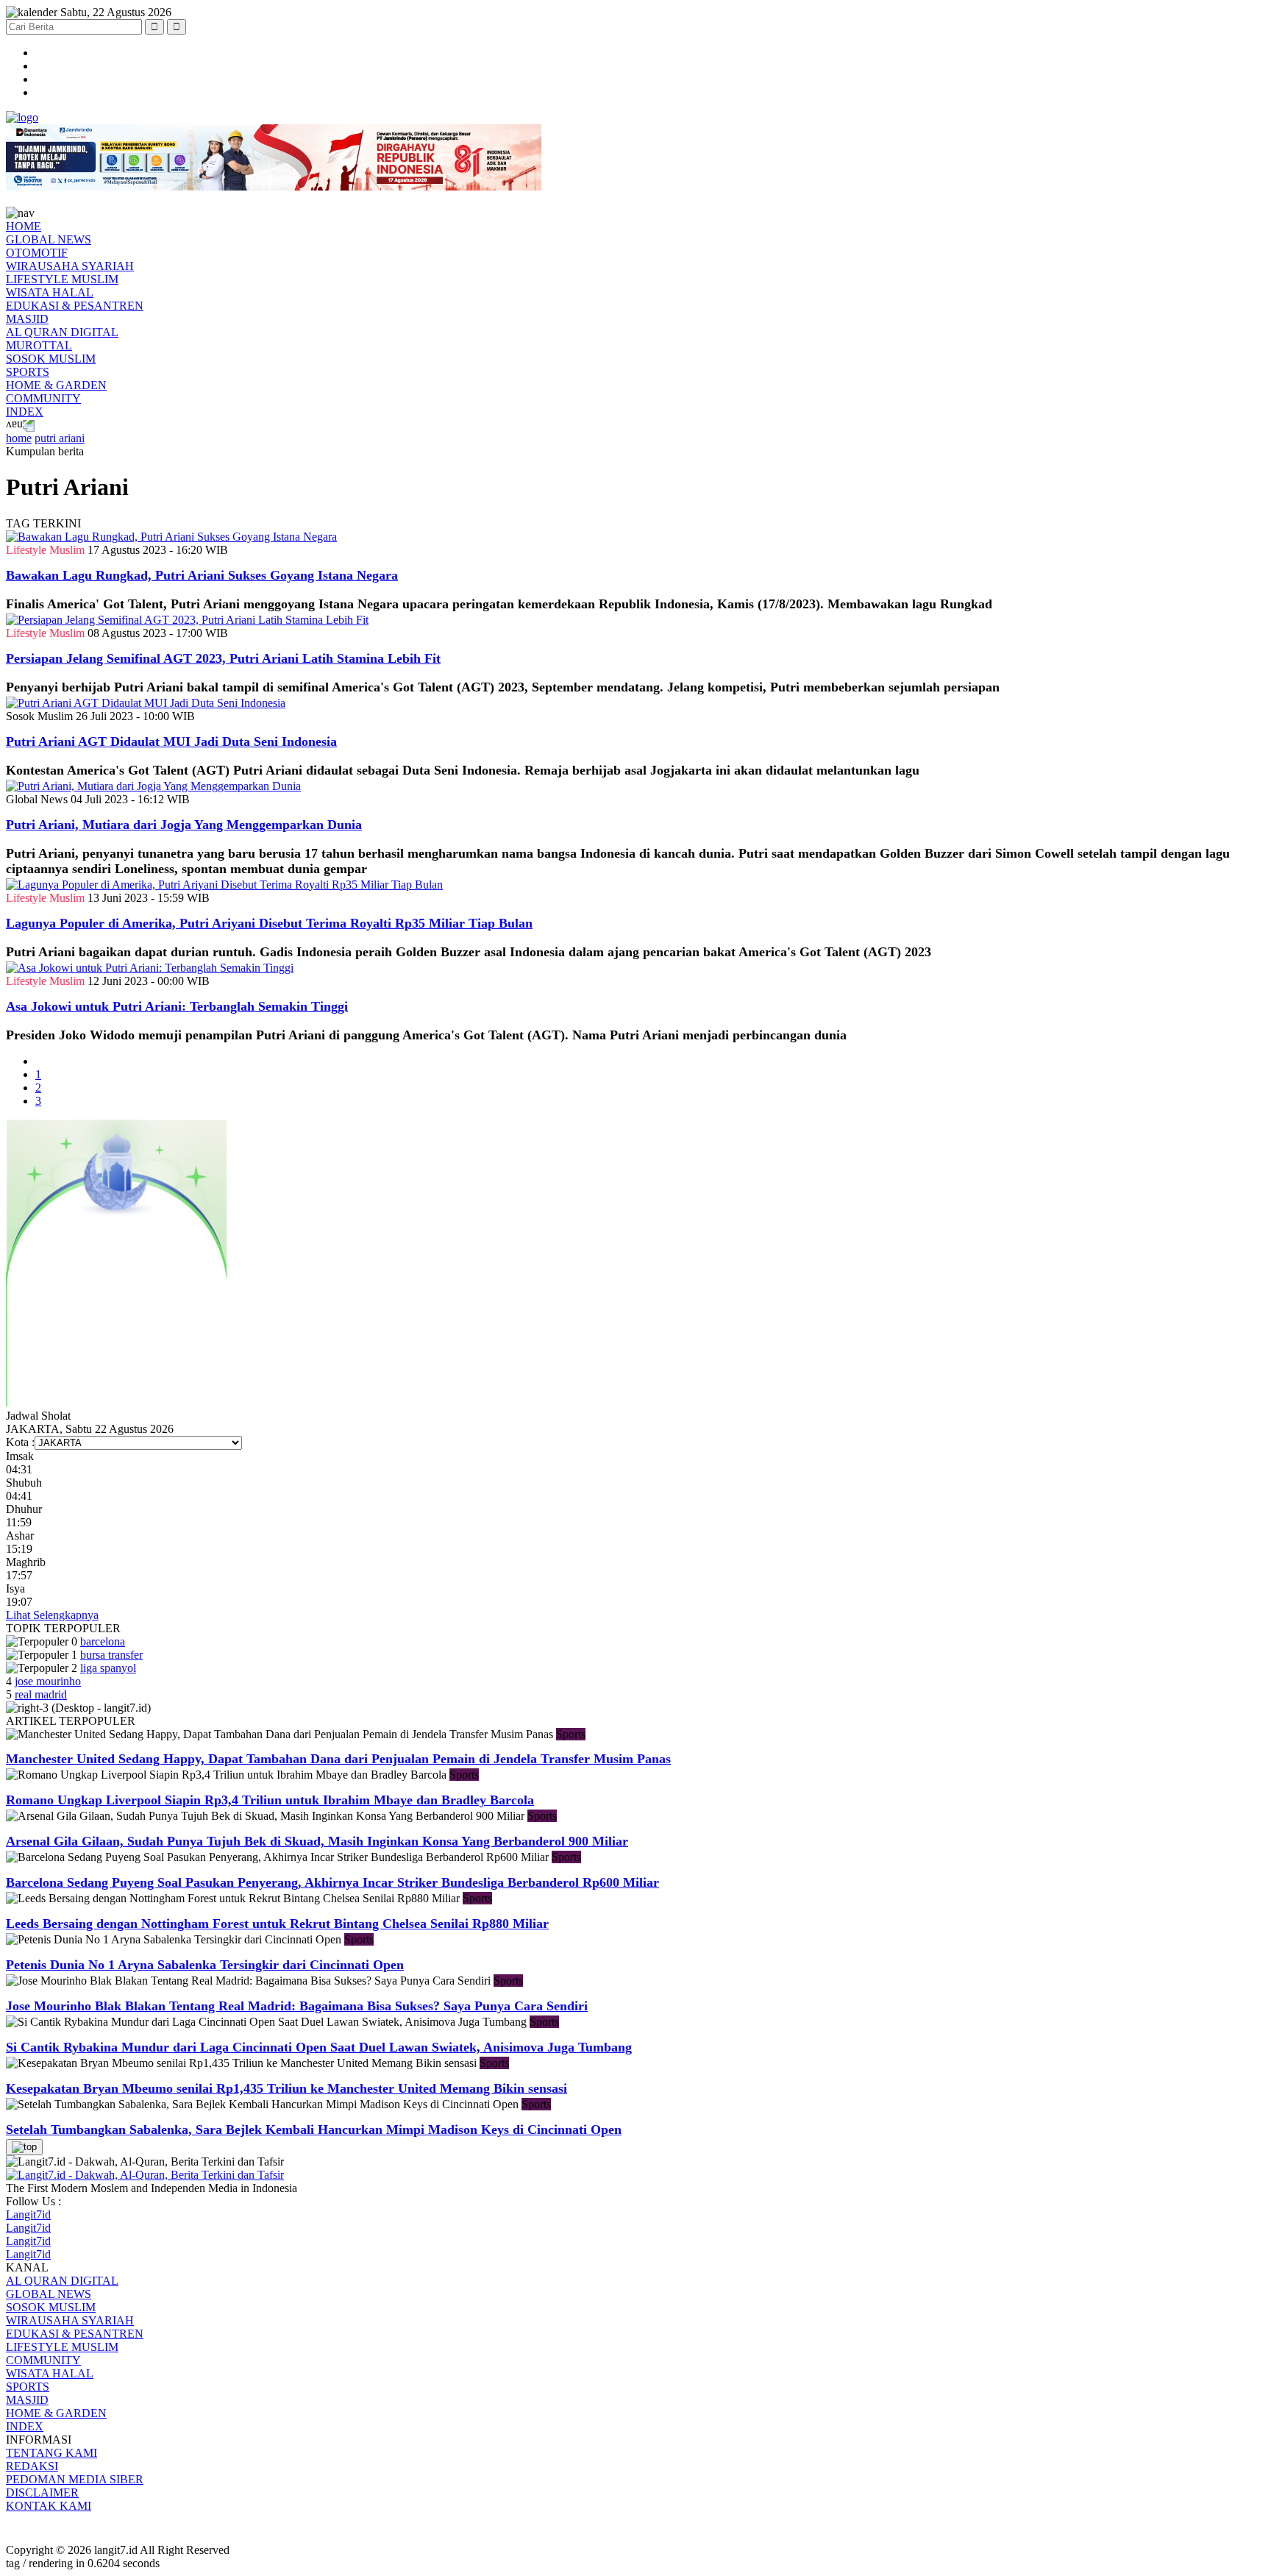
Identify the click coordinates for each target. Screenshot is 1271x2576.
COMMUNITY (43, 398)
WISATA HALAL (50, 292)
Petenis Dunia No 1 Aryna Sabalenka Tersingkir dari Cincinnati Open (205, 1965)
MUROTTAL (39, 345)
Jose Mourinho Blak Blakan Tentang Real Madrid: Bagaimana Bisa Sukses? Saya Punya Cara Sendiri (297, 2006)
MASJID (27, 319)
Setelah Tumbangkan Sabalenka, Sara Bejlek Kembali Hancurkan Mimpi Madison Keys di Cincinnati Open (314, 2130)
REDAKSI (32, 2466)
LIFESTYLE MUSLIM (62, 279)
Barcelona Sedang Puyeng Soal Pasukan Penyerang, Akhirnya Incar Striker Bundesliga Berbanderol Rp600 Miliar (332, 1882)
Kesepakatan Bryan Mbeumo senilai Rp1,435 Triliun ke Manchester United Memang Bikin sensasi (286, 2088)
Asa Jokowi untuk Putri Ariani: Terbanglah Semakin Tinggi (177, 1006)
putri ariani (60, 438)
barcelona (103, 1641)
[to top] (24, 2147)
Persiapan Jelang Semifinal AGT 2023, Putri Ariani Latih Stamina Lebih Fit (223, 658)
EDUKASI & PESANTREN (75, 306)
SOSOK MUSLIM (51, 359)
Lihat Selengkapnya (52, 1615)
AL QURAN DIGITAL (62, 332)
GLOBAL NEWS (49, 239)
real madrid (41, 1694)
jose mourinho (48, 1681)
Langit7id (28, 2214)
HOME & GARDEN (56, 385)
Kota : (20, 1442)
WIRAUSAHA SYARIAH (70, 266)
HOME (24, 226)
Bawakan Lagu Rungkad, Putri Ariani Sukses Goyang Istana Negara (202, 575)
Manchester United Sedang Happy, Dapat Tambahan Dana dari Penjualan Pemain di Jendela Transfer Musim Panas (338, 1759)
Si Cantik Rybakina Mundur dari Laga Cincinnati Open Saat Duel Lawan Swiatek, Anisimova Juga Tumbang (319, 2047)
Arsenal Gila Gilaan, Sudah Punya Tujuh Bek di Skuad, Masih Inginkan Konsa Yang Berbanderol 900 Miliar (317, 1841)
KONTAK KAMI (49, 2506)
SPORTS (28, 372)
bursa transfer (111, 1655)
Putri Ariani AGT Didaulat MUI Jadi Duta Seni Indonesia (171, 741)
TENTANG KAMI (51, 2453)
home (19, 438)
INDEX (25, 412)
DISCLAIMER (42, 2493)
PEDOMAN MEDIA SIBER (75, 2479)
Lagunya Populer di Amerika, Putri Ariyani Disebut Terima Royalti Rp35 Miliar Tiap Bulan (269, 923)
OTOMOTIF (37, 253)
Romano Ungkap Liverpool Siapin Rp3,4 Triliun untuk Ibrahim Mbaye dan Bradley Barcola (270, 1800)
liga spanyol (108, 1668)
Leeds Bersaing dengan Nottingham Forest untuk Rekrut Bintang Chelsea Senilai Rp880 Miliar (277, 1924)
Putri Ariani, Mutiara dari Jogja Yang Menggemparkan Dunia (184, 825)
